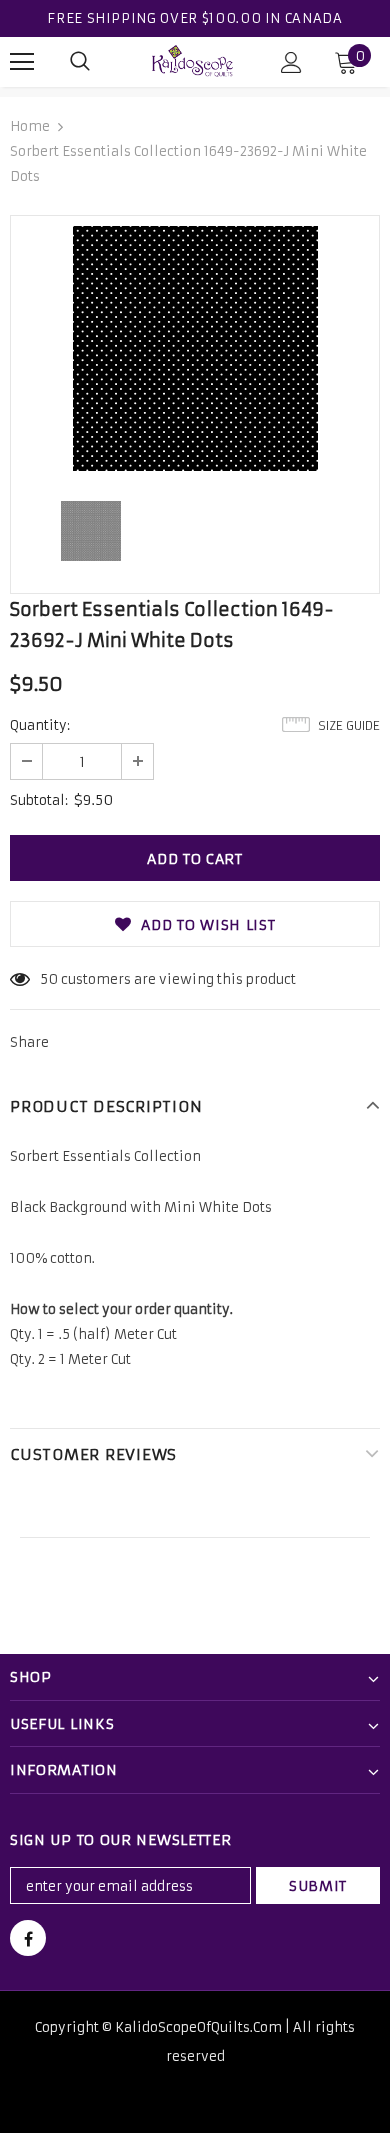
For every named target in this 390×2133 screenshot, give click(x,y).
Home (30, 126)
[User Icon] (291, 62)
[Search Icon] (80, 62)
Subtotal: (39, 800)
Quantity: (40, 725)
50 (49, 979)
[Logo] (193, 61)
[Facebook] (28, 1938)
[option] (195, 348)
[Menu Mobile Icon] (22, 62)
